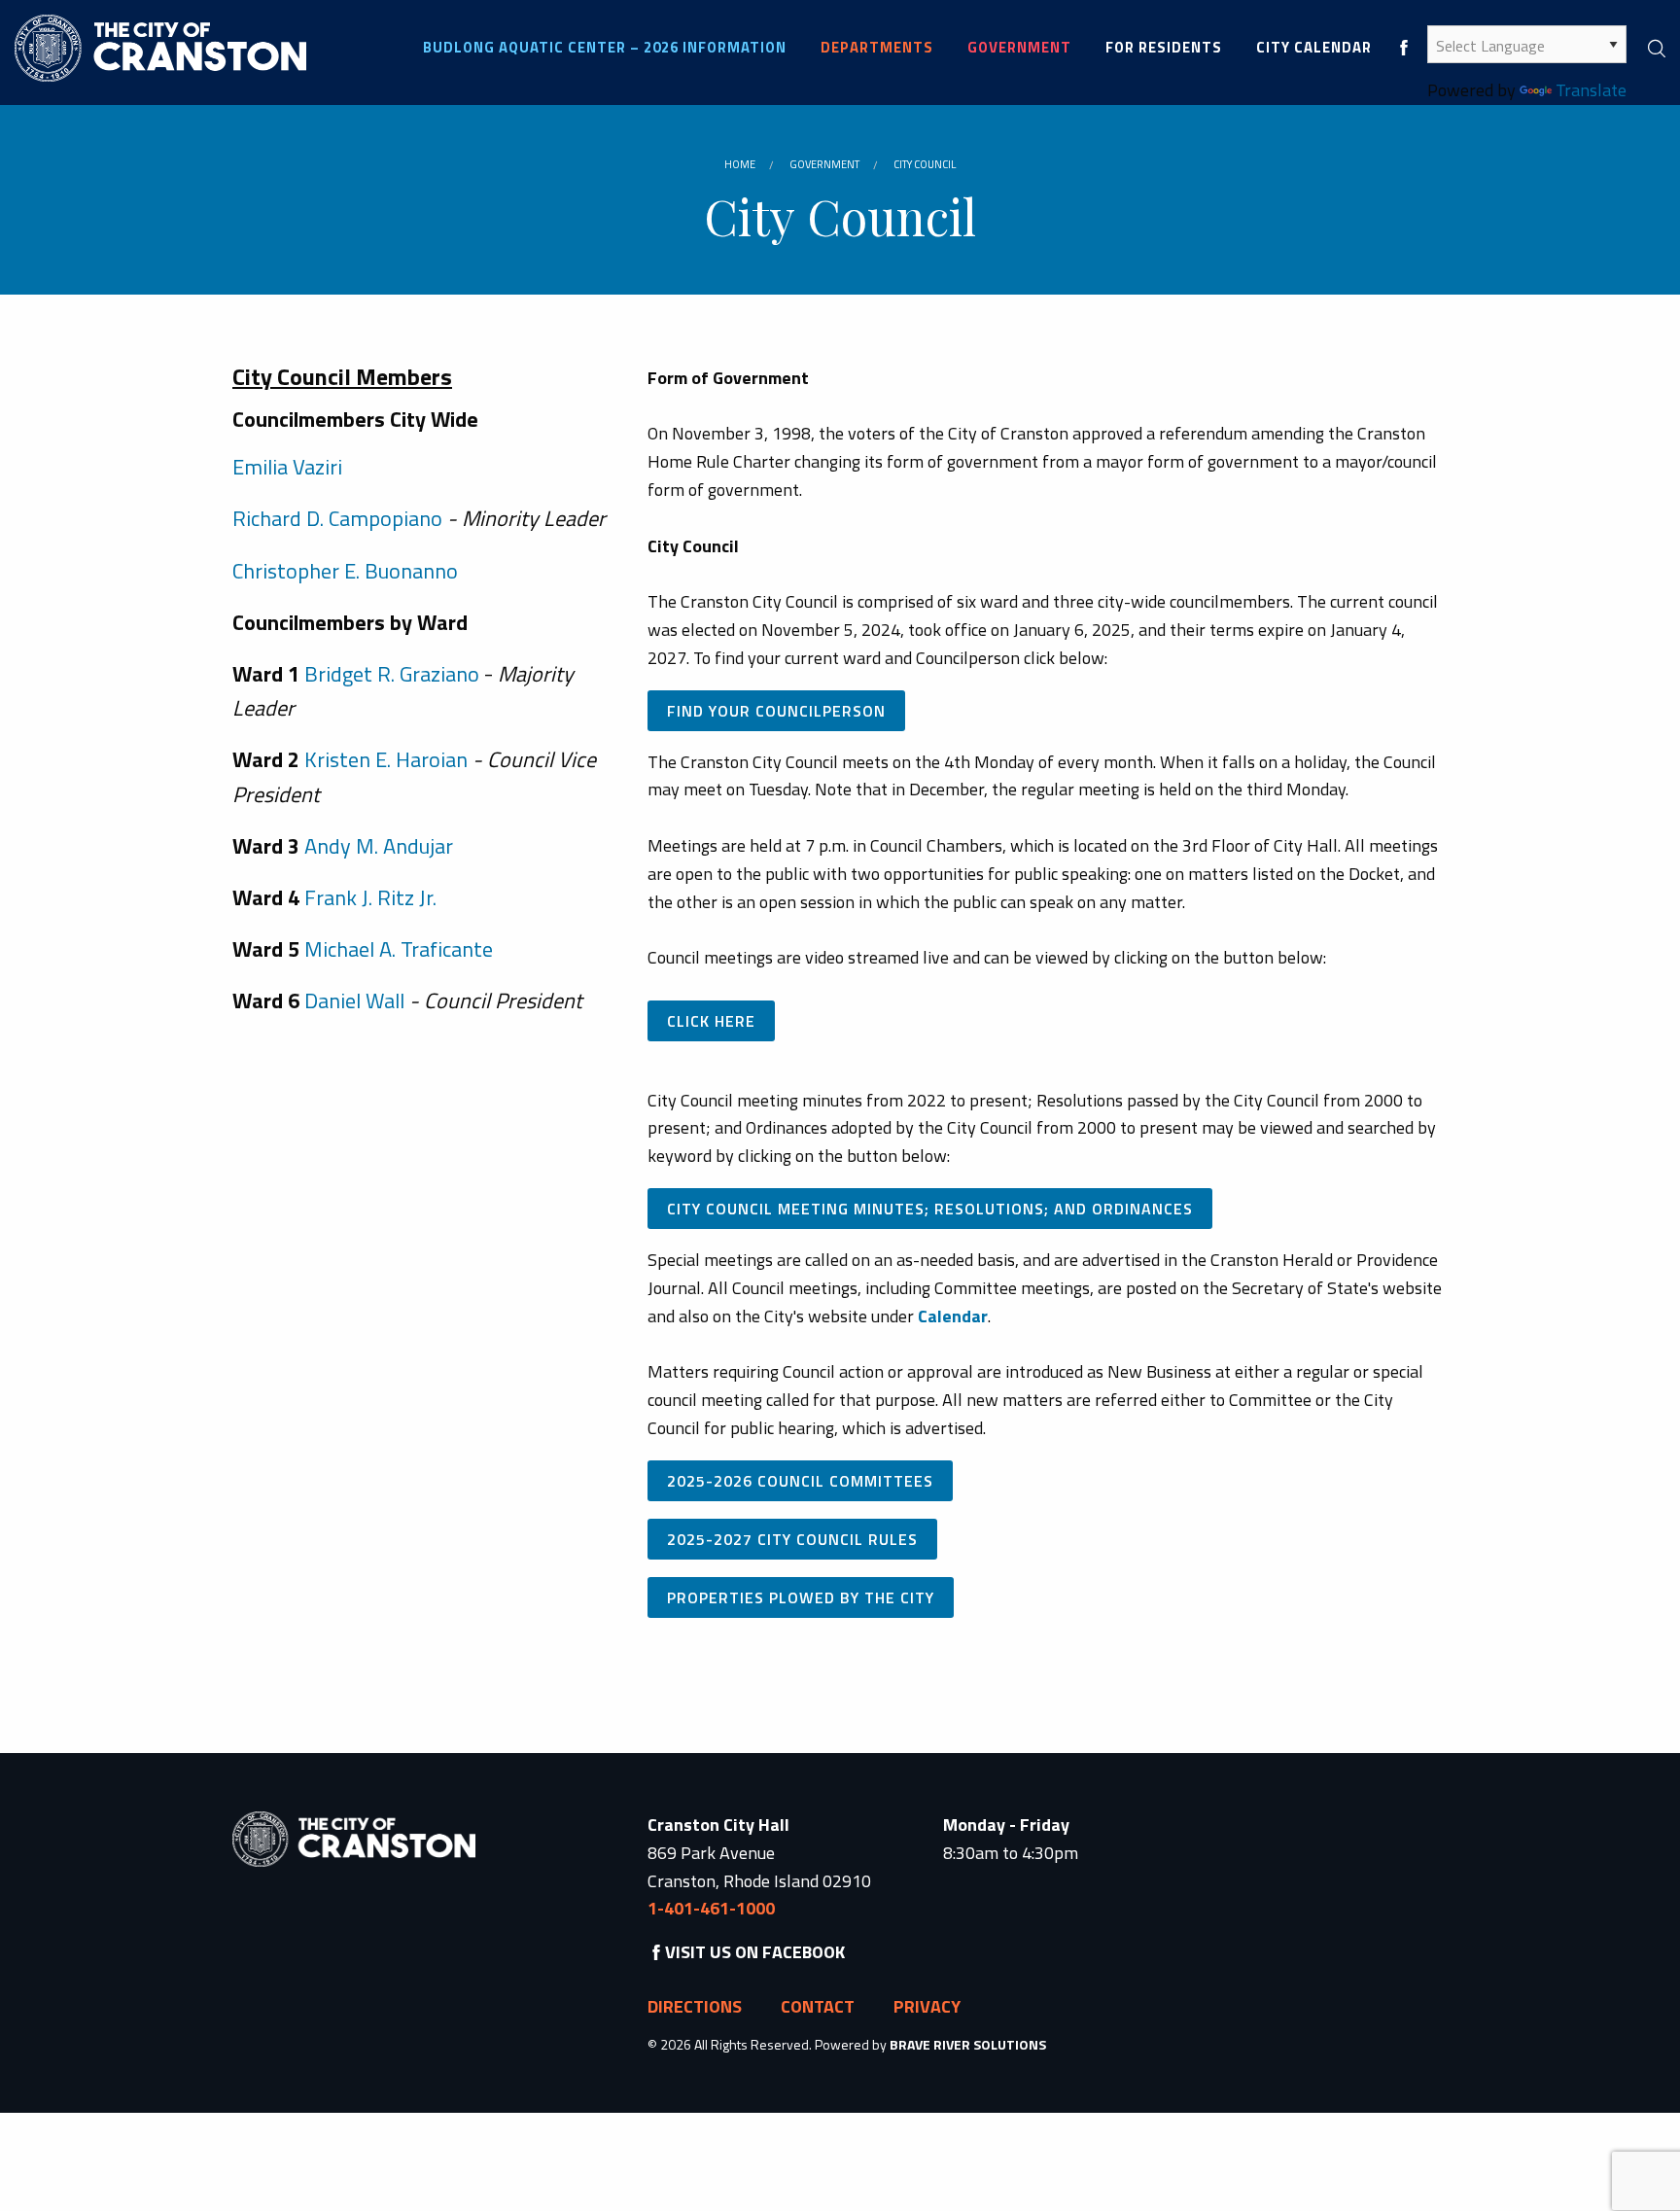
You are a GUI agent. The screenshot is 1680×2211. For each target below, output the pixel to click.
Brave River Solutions (968, 2044)
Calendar (953, 1316)
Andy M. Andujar (379, 846)
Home (740, 164)
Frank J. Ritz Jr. (370, 897)
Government (824, 164)
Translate (1591, 90)
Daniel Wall (354, 1000)
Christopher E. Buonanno (345, 571)
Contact (818, 2006)
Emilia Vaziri (287, 467)
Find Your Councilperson (776, 711)
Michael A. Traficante (399, 949)
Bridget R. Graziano (392, 674)
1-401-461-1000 (711, 1908)
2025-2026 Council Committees (800, 1481)
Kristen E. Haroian (386, 759)
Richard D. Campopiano (340, 518)
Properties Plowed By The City (801, 1597)
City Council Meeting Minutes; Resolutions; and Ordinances (930, 1209)
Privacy (927, 2006)
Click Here (711, 1021)
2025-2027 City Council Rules (792, 1539)
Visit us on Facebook (755, 1952)
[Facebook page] (1404, 47)
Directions (695, 2006)
